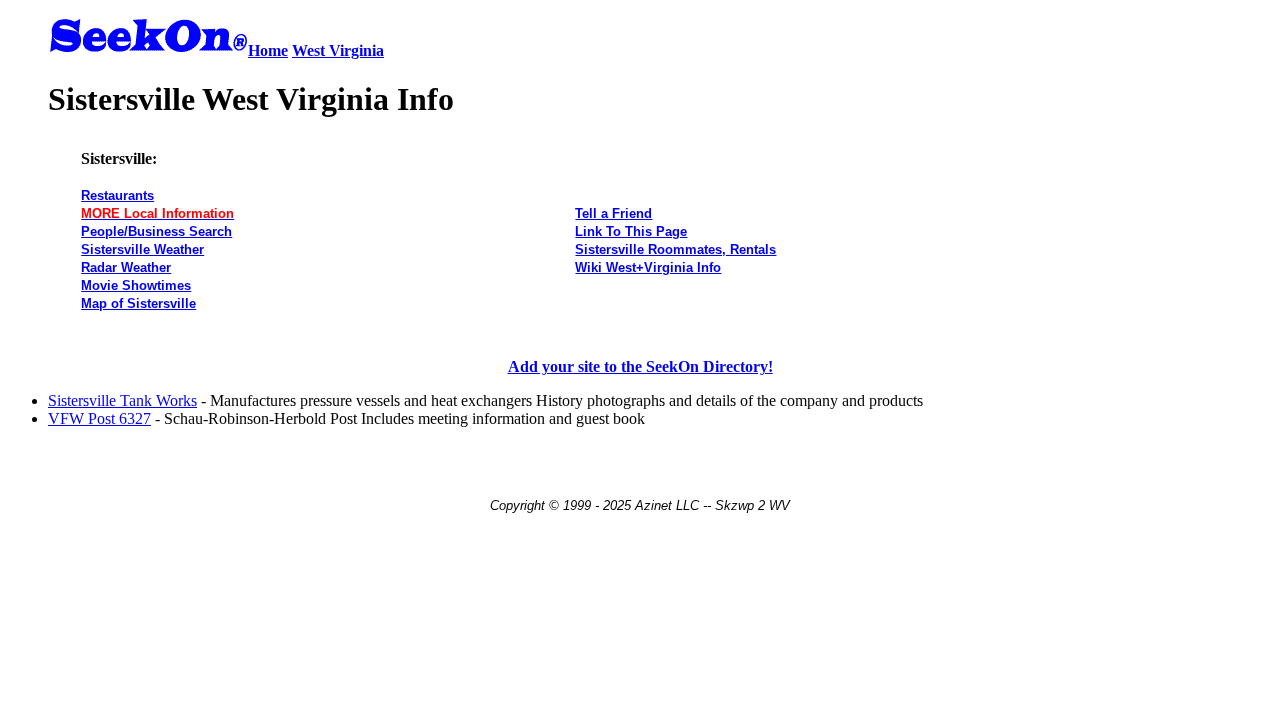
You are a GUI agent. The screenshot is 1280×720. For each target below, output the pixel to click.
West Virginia (338, 50)
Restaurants (117, 195)
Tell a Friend (613, 213)
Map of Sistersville (138, 303)
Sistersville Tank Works (122, 400)
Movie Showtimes (136, 285)
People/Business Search (156, 231)
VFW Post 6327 (99, 418)
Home (268, 50)
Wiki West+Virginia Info (648, 267)
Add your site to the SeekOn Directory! (640, 366)
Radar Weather (126, 267)
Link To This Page (631, 231)
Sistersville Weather (142, 249)
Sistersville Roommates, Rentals (675, 249)
